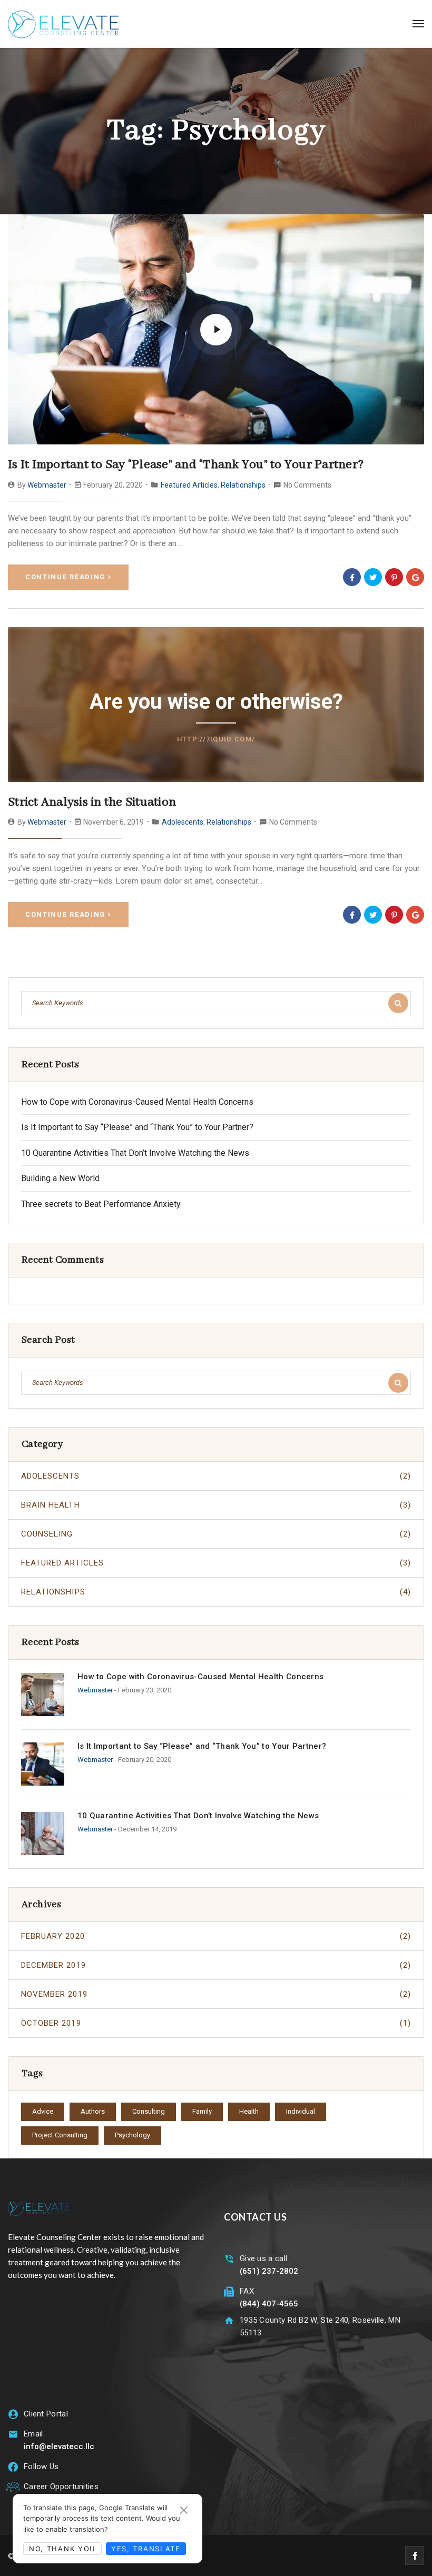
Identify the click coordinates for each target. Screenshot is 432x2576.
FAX (247, 2291)
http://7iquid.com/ (216, 739)
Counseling (216, 1534)
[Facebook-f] (415, 2555)
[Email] (13, 2434)
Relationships (243, 485)
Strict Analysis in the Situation (92, 802)
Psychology (132, 2135)
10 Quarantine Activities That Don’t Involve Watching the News (135, 1153)
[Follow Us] (13, 2467)
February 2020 (216, 1936)
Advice (43, 2111)
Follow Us (41, 2466)
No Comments (307, 485)
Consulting (149, 2111)
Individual (301, 2111)
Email (33, 2434)
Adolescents (183, 822)
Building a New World (60, 1178)
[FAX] (229, 2291)
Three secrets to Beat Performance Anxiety (101, 1204)
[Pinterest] (394, 577)
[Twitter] (373, 577)
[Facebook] (352, 577)
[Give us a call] (229, 2259)
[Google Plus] (415, 577)
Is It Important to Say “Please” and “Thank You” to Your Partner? (186, 465)
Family (202, 2111)
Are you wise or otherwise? (216, 702)
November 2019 (216, 1994)
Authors (93, 2111)
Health (249, 2111)
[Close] (184, 2510)
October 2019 (216, 2023)
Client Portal (46, 2414)
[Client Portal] (13, 2414)
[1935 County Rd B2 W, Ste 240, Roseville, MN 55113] (229, 2320)
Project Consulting (60, 2135)
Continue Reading (66, 577)
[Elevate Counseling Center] (63, 24)
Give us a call (263, 2258)
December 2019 (216, 1965)
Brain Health (216, 1505)
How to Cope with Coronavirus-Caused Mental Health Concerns (137, 1102)
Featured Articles (189, 485)
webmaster (47, 485)
